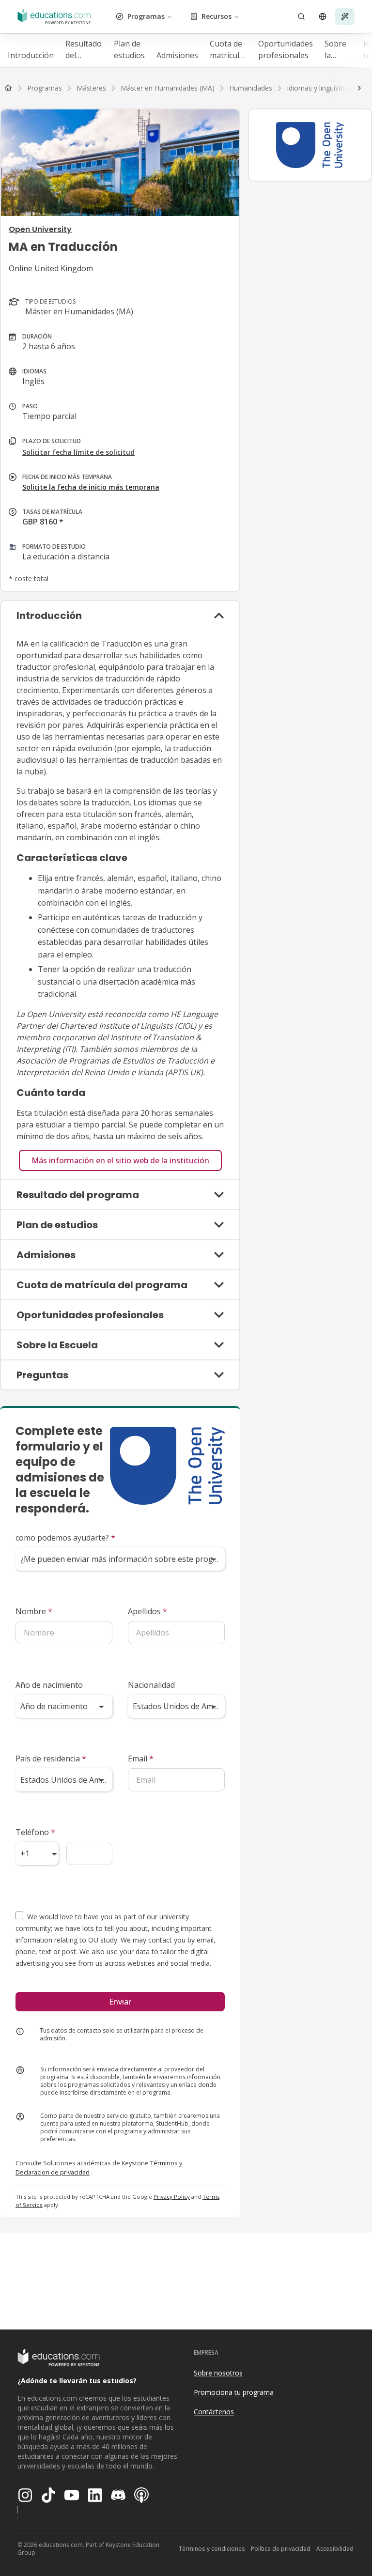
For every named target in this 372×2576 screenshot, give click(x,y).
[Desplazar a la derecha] (359, 88)
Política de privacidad (281, 2549)
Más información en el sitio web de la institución (120, 1160)
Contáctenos (214, 2412)
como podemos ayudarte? (65, 1538)
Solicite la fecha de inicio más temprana (91, 487)
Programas (146, 16)
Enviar (120, 2002)
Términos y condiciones (212, 2549)
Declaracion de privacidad (53, 2172)
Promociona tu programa (234, 2392)
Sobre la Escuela (338, 50)
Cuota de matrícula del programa (228, 50)
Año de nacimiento (49, 1685)
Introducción (31, 55)
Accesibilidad (335, 2549)
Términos (164, 2163)
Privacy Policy (172, 2197)
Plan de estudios (129, 49)
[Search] (301, 16)
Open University (40, 229)
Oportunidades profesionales (286, 49)
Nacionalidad (151, 1685)
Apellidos (147, 1611)
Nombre (34, 1611)
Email (141, 1758)
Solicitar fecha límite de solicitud (78, 452)
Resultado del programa (84, 50)
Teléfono (35, 1832)
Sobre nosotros (218, 2373)
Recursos (217, 16)
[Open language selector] (323, 16)
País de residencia (51, 1758)
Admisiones (177, 55)
